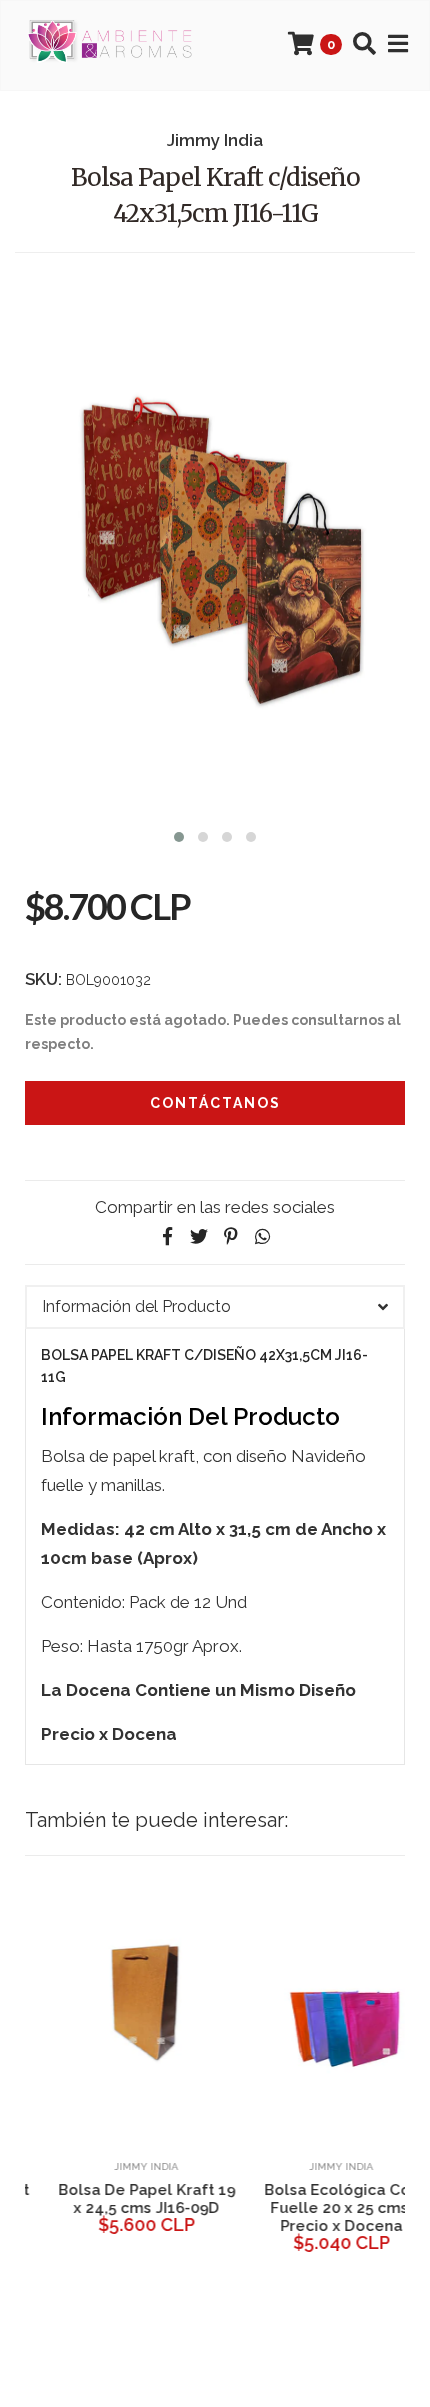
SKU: (43, 979)
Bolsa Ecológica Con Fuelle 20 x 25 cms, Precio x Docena (312, 2208)
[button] (179, 834)
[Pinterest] (231, 1236)
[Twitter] (199, 1236)
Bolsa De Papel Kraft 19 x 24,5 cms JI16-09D (117, 2199)
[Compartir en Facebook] (167, 1236)
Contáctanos (215, 1103)
